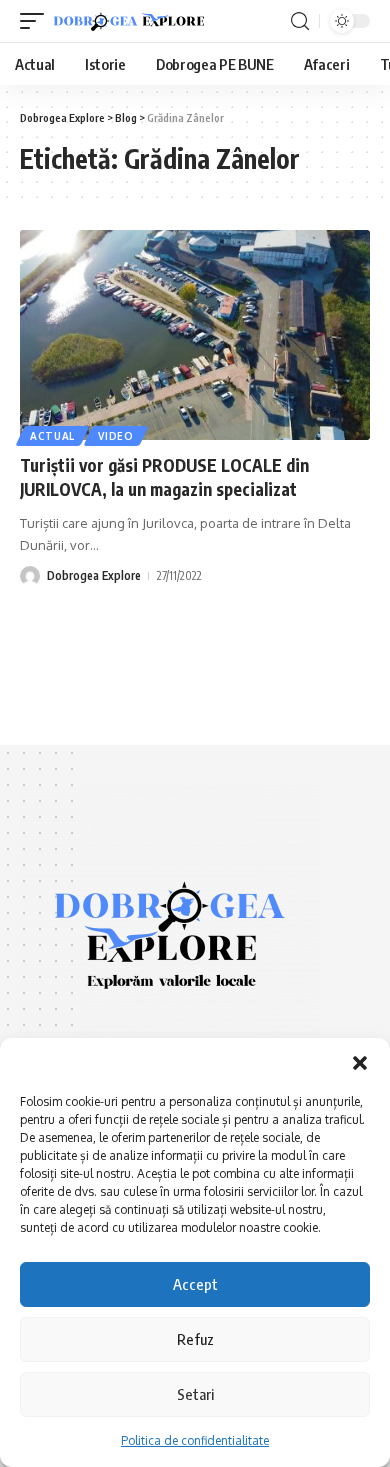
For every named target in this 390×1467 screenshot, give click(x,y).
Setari (195, 1394)
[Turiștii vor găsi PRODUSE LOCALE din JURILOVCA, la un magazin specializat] (195, 335)
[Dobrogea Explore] (129, 21)
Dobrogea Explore (94, 575)
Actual (52, 436)
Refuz (195, 1339)
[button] (360, 1063)
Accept (195, 1284)
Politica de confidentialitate (195, 1440)
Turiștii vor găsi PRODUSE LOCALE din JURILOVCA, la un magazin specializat (164, 477)
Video (116, 436)
